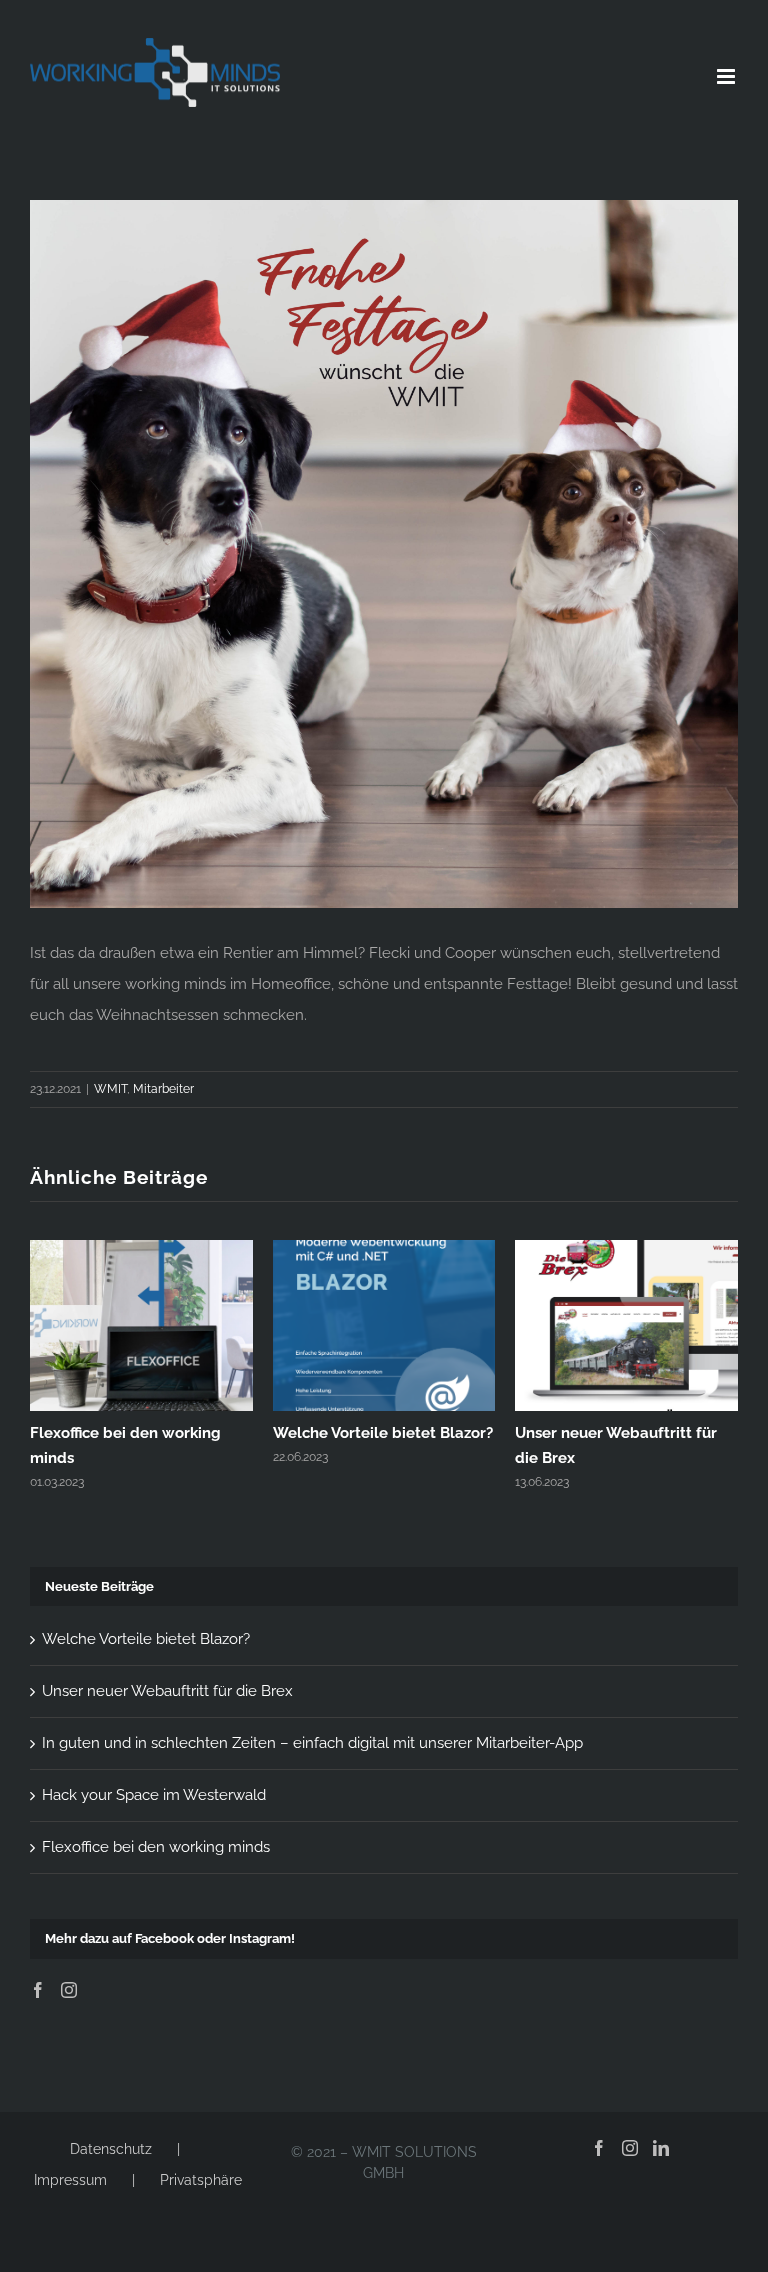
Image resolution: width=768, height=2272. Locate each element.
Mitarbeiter (163, 1089)
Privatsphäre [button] (201, 2180)
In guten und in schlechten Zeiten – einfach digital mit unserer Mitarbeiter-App (312, 1743)
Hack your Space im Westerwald (154, 1795)
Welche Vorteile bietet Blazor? (383, 1433)
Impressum (70, 2180)
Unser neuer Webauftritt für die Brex (167, 1691)
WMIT (110, 1089)
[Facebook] (38, 1990)
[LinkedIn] (661, 2148)
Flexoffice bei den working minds (156, 1847)
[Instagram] (69, 1990)
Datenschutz (111, 2149)
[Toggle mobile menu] (727, 76)
